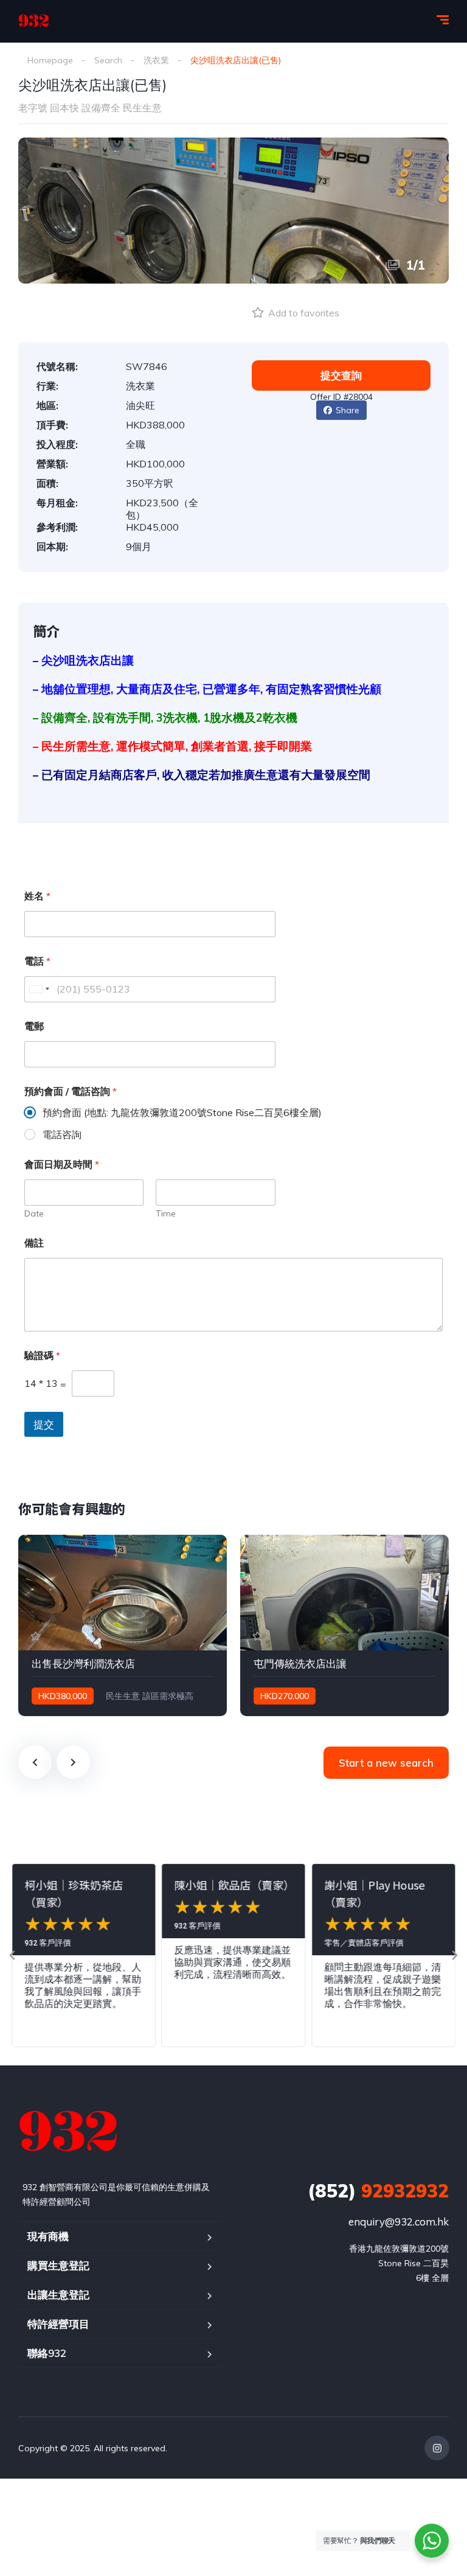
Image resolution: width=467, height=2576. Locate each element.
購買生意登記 (58, 2265)
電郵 (34, 1026)
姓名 (37, 896)
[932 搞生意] (34, 21)
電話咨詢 (62, 1134)
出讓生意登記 (58, 2295)
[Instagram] (437, 2448)
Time (166, 1214)
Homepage (50, 60)
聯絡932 (47, 2353)
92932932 (378, 2191)
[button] (12, 1955)
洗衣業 (156, 60)
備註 (34, 1243)
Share (348, 410)
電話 (37, 961)
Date (34, 1214)
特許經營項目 (58, 2324)
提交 (44, 1424)
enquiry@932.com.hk (399, 2222)
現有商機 (48, 2236)
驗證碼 (42, 1356)
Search (108, 60)
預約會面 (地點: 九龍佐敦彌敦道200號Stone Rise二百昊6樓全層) (182, 1112)
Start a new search (386, 1763)
